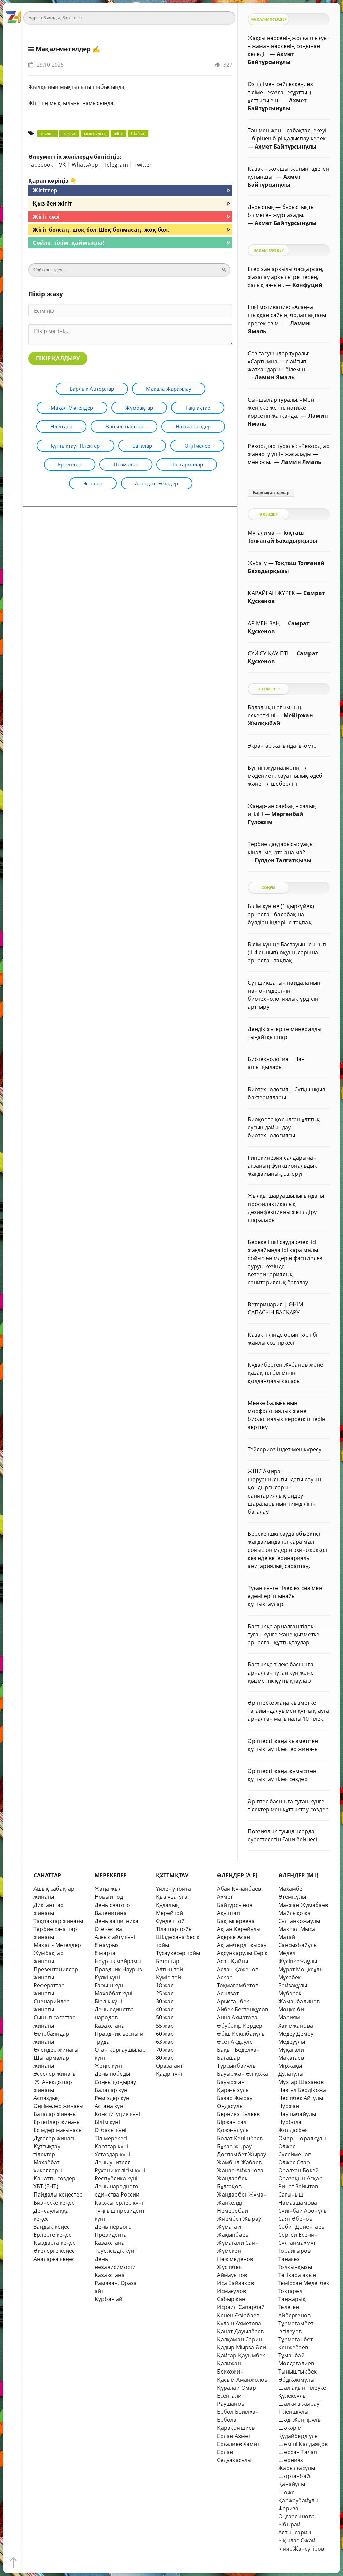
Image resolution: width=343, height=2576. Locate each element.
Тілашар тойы (174, 1929)
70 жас (165, 2050)
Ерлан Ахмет (234, 2436)
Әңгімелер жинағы (58, 2106)
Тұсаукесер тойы (178, 1953)
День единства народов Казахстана (114, 2017)
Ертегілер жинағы (57, 2122)
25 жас (165, 1993)
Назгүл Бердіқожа (302, 2090)
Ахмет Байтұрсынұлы (286, 147)
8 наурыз (107, 1945)
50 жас (165, 2017)
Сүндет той (170, 1921)
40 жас (165, 2009)
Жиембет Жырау (239, 2219)
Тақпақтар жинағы (58, 1921)
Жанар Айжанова (240, 2170)
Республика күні (116, 2178)
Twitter (143, 165)
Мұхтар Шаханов (301, 2082)
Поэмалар (126, 464)
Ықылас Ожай (297, 2540)
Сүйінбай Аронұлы (303, 2211)
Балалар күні (112, 2090)
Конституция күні (118, 2114)
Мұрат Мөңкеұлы (301, 1969)
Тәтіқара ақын (297, 2275)
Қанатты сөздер (55, 2178)
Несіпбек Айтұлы (301, 2098)
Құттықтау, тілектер (75, 446)
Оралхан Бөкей (299, 2170)
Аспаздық (46, 2098)
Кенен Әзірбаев (238, 2315)
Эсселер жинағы (55, 2074)
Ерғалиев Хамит (238, 2444)
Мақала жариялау (169, 389)
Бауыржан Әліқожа (243, 2074)
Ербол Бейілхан (238, 2412)
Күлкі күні (107, 1977)
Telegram (116, 165)
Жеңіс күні (108, 2066)
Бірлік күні (108, 2001)
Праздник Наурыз (119, 1969)
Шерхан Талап (298, 2452)
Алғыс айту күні (115, 1937)
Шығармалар (187, 464)
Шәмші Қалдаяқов (303, 2444)
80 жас (165, 2058)
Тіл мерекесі (111, 2138)
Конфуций (308, 285)
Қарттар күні (111, 2146)
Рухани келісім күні (120, 2170)
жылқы (48, 134)
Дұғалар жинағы (55, 2138)
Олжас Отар (294, 2162)
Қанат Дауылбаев (240, 2331)
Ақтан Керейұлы (239, 1929)
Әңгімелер (198, 446)
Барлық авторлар (92, 389)
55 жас (165, 2026)
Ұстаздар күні (113, 2154)
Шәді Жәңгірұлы (300, 2420)
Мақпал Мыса (297, 1929)
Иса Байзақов (235, 2283)
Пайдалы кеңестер (58, 2194)
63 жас (165, 2042)
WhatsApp (85, 165)
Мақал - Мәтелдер (57, 1945)
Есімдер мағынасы (58, 2130)
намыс (69, 134)
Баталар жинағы (55, 2114)
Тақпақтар (198, 408)
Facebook (41, 165)
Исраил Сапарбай (241, 2307)
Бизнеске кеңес (54, 2203)
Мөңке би (291, 2009)
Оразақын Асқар (300, 2178)
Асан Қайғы (232, 1961)
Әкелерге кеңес (54, 2251)
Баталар (142, 446)
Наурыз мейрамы (118, 1961)
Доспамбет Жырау (242, 2154)
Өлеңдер (61, 426)
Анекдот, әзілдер (157, 483)
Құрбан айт (110, 2299)
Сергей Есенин (298, 2235)
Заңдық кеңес (52, 2227)
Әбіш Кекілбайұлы (241, 2034)
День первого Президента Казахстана (113, 2235)
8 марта (105, 1953)
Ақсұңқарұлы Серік (242, 1953)
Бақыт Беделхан (238, 2050)
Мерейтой (170, 1913)
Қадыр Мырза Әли (242, 2347)
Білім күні (107, 2122)
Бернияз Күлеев (238, 2114)
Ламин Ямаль (275, 377)
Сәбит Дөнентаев (301, 2227)
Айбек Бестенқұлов (243, 2009)
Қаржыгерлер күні (119, 2203)
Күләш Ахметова (239, 2323)
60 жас (165, 2034)
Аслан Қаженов (238, 1969)
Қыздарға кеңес (55, 2243)
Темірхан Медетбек (304, 2283)
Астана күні (110, 2106)
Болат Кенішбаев (240, 2138)
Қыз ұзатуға (172, 1897)
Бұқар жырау (234, 2146)
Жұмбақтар (139, 408)
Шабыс (138, 134)
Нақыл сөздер (193, 426)
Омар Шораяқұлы (302, 2138)
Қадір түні (169, 2074)
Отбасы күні (111, 2130)
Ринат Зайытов (298, 2186)
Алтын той (170, 1969)
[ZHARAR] (13, 13)
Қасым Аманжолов (242, 2380)
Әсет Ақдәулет (236, 2042)
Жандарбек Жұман (242, 2194)
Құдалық (167, 1905)
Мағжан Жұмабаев (303, 1905)
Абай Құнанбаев (239, 1889)
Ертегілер (70, 464)
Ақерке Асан (233, 1937)
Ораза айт (169, 2066)
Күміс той (169, 1977)
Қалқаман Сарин (239, 2339)
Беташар (168, 1961)
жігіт (118, 134)
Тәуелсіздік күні (115, 2251)
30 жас (165, 2001)
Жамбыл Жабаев (239, 2162)
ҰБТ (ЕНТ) (46, 2186)
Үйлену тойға (174, 1889)
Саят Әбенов (295, 2219)
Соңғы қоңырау (116, 2082)
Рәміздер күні (113, 2098)
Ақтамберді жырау (242, 1945)
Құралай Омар (236, 2388)
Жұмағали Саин (238, 2243)
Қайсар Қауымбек (241, 2355)
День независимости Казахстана (115, 2267)
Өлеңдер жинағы (56, 2050)
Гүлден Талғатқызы (283, 860)
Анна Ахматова (237, 2017)
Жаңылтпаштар (124, 426)
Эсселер (93, 483)
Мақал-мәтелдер (63, 49)
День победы (112, 2074)
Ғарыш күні (110, 1985)
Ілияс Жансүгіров (301, 2549)
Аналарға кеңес (54, 2259)
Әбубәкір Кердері (240, 2026)
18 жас (165, 1985)
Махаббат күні (114, 1993)
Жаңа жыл (108, 1889)
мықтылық (95, 134)
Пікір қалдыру (58, 358)
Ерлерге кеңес (53, 2235)
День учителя (113, 2162)
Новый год (109, 1897)
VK (62, 165)
